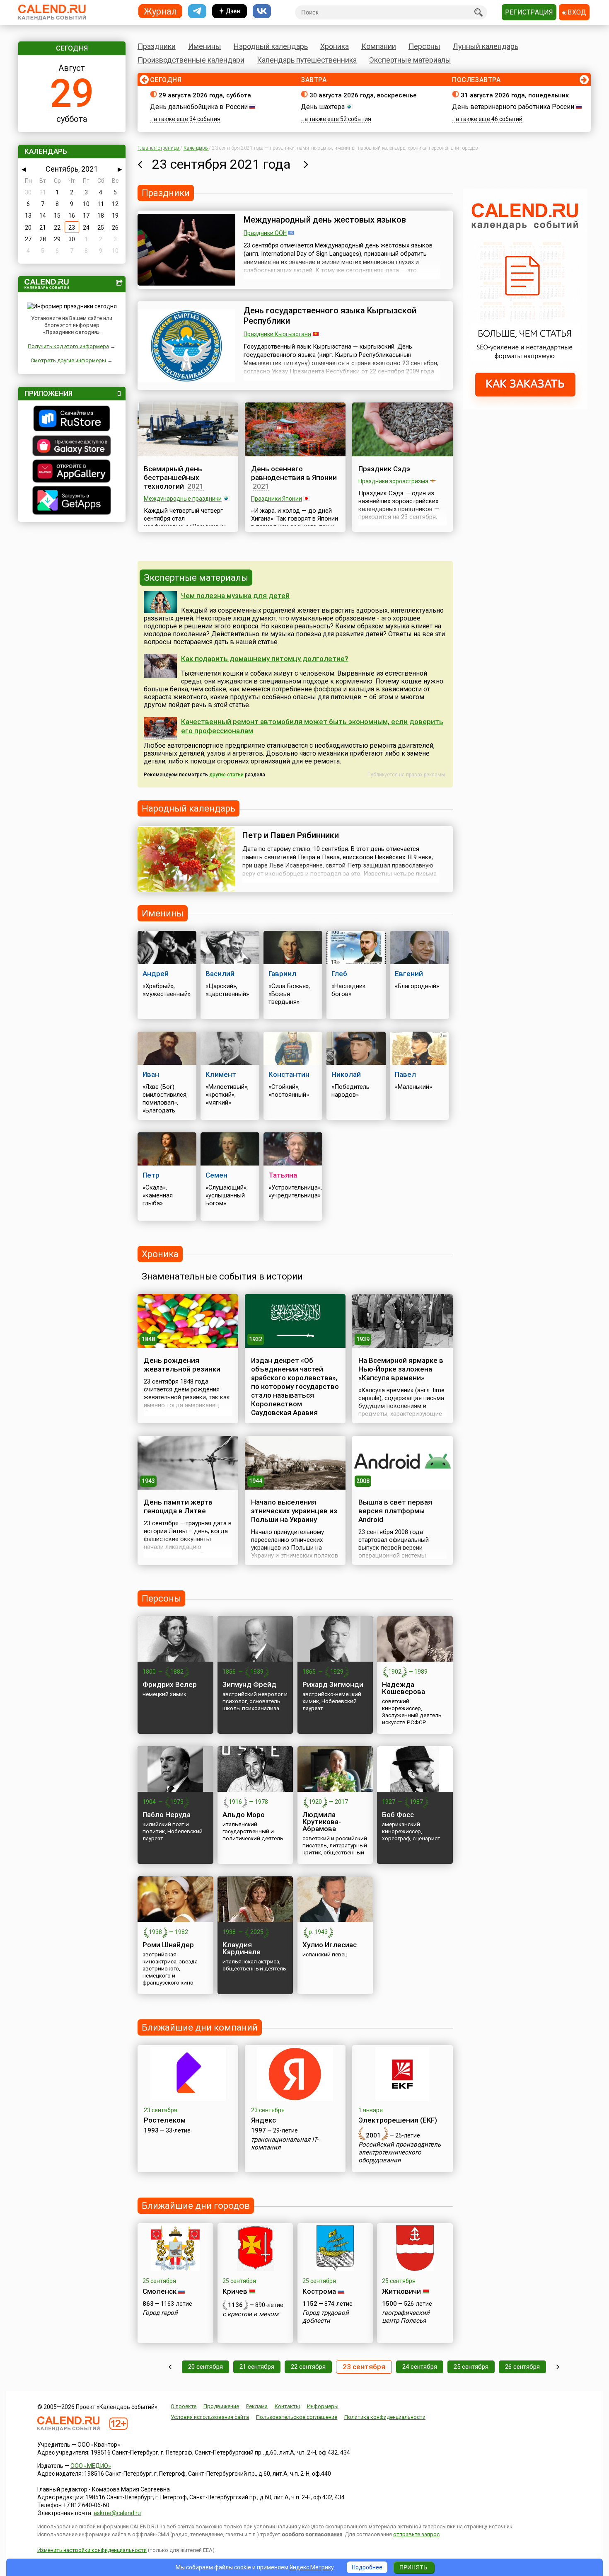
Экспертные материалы (410, 60)
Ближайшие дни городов (196, 2206)
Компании (379, 46)
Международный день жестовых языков (325, 220)
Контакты (287, 2406)
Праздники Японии (277, 499)
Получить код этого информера (68, 346)
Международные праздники (183, 499)
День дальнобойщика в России (199, 107)
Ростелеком (165, 2120)
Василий (220, 974)
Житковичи (401, 2291)
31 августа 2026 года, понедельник (515, 95)
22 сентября (308, 2367)
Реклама (257, 2406)
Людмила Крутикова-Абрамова (322, 1822)
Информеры (323, 2406)
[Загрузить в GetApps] (72, 501)
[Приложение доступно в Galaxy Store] (72, 447)
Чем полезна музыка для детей (235, 596)
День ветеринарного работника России (513, 107)
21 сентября (257, 2367)
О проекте (184, 2406)
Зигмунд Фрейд (249, 1684)
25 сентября (471, 2367)
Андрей (156, 974)
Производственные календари (191, 60)
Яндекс (263, 2120)
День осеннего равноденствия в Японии (294, 473)
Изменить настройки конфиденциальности (92, 2550)
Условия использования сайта (210, 2417)
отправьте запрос (416, 2534)
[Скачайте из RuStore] (72, 419)
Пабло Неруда (167, 1815)
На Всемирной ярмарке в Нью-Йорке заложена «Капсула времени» (401, 1369)
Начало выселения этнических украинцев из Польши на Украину (294, 1511)
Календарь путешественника (307, 60)
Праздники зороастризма (393, 481)
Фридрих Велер (170, 1684)
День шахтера (323, 107)
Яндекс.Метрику (312, 2567)
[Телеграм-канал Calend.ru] (197, 11)
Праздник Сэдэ (384, 469)
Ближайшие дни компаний (200, 2027)
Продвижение (221, 2406)
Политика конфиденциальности (385, 2417)
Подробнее (367, 2567)
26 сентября (522, 2367)
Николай (346, 1074)
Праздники (157, 46)
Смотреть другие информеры (68, 360)
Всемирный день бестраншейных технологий (173, 477)
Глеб (339, 974)
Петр (151, 1175)
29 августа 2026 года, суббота (205, 95)
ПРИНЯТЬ (413, 2567)
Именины (205, 46)
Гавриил (282, 974)
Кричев (235, 2291)
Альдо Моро (244, 1815)
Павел (405, 1074)
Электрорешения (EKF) (398, 2120)
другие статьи (226, 775)
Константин (289, 1074)
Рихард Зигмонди (333, 1684)
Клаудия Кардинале (242, 1948)
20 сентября (205, 2367)
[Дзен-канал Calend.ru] (230, 11)
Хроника (335, 46)
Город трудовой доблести (326, 2317)
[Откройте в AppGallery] (72, 472)
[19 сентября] (170, 2367)
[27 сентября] (558, 2367)
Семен (216, 1175)
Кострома (319, 2291)
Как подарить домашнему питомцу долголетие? (265, 659)
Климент (221, 1074)
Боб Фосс (398, 1815)
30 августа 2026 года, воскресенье (363, 95)
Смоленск (159, 2291)
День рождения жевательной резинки (182, 1365)
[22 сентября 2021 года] (140, 164)
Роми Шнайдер (168, 1945)
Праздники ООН (265, 233)
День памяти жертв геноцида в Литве (178, 1506)
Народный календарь (271, 46)
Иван (151, 1074)
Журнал (160, 11)
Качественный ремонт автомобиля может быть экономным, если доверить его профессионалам (312, 726)
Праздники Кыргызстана (277, 334)
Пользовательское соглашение (297, 2417)
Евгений (409, 974)
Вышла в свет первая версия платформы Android (395, 1511)
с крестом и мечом (250, 2314)
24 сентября (420, 2367)
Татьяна (283, 1175)
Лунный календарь (486, 46)
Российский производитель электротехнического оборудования (400, 2152)
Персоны (424, 46)
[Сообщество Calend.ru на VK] (262, 11)
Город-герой (160, 2313)
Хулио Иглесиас (330, 1945)
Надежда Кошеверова (404, 1688)
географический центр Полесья (406, 2317)
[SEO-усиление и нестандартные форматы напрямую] (525, 407)
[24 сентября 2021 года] (306, 164)
